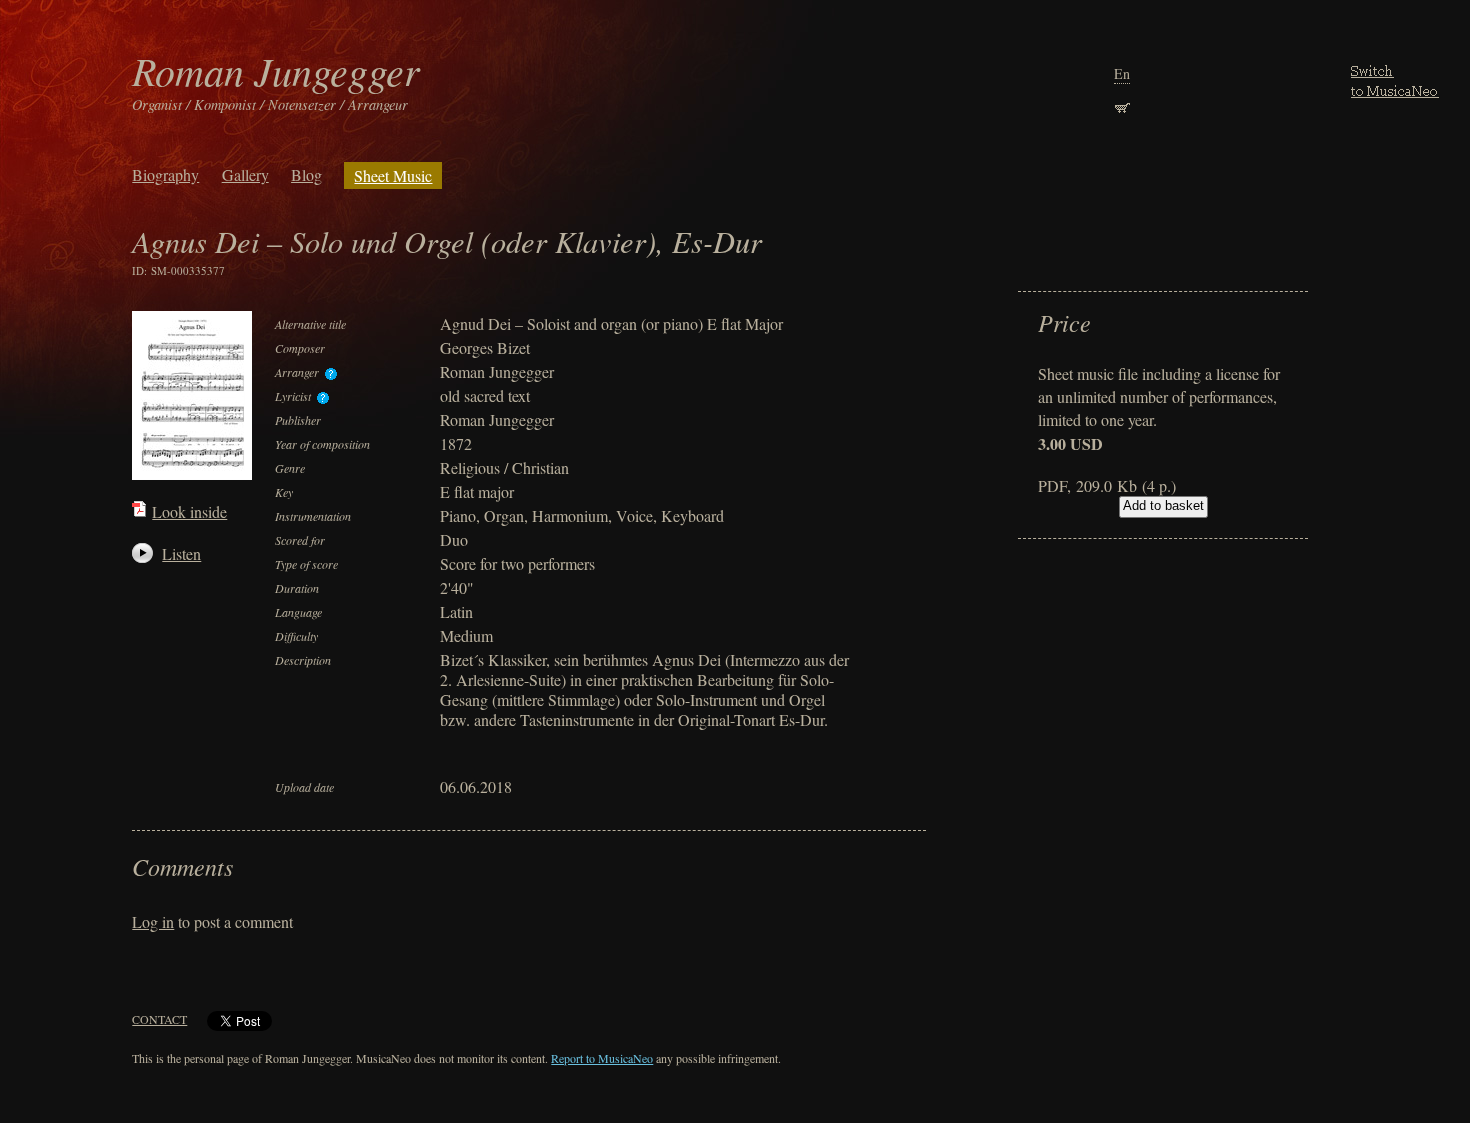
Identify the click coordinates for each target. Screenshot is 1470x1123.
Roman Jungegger (276, 70)
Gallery (245, 174)
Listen (172, 553)
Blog (306, 174)
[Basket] (1122, 105)
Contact (159, 1019)
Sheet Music (393, 175)
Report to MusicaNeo (602, 1058)
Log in (153, 921)
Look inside (189, 511)
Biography (165, 174)
